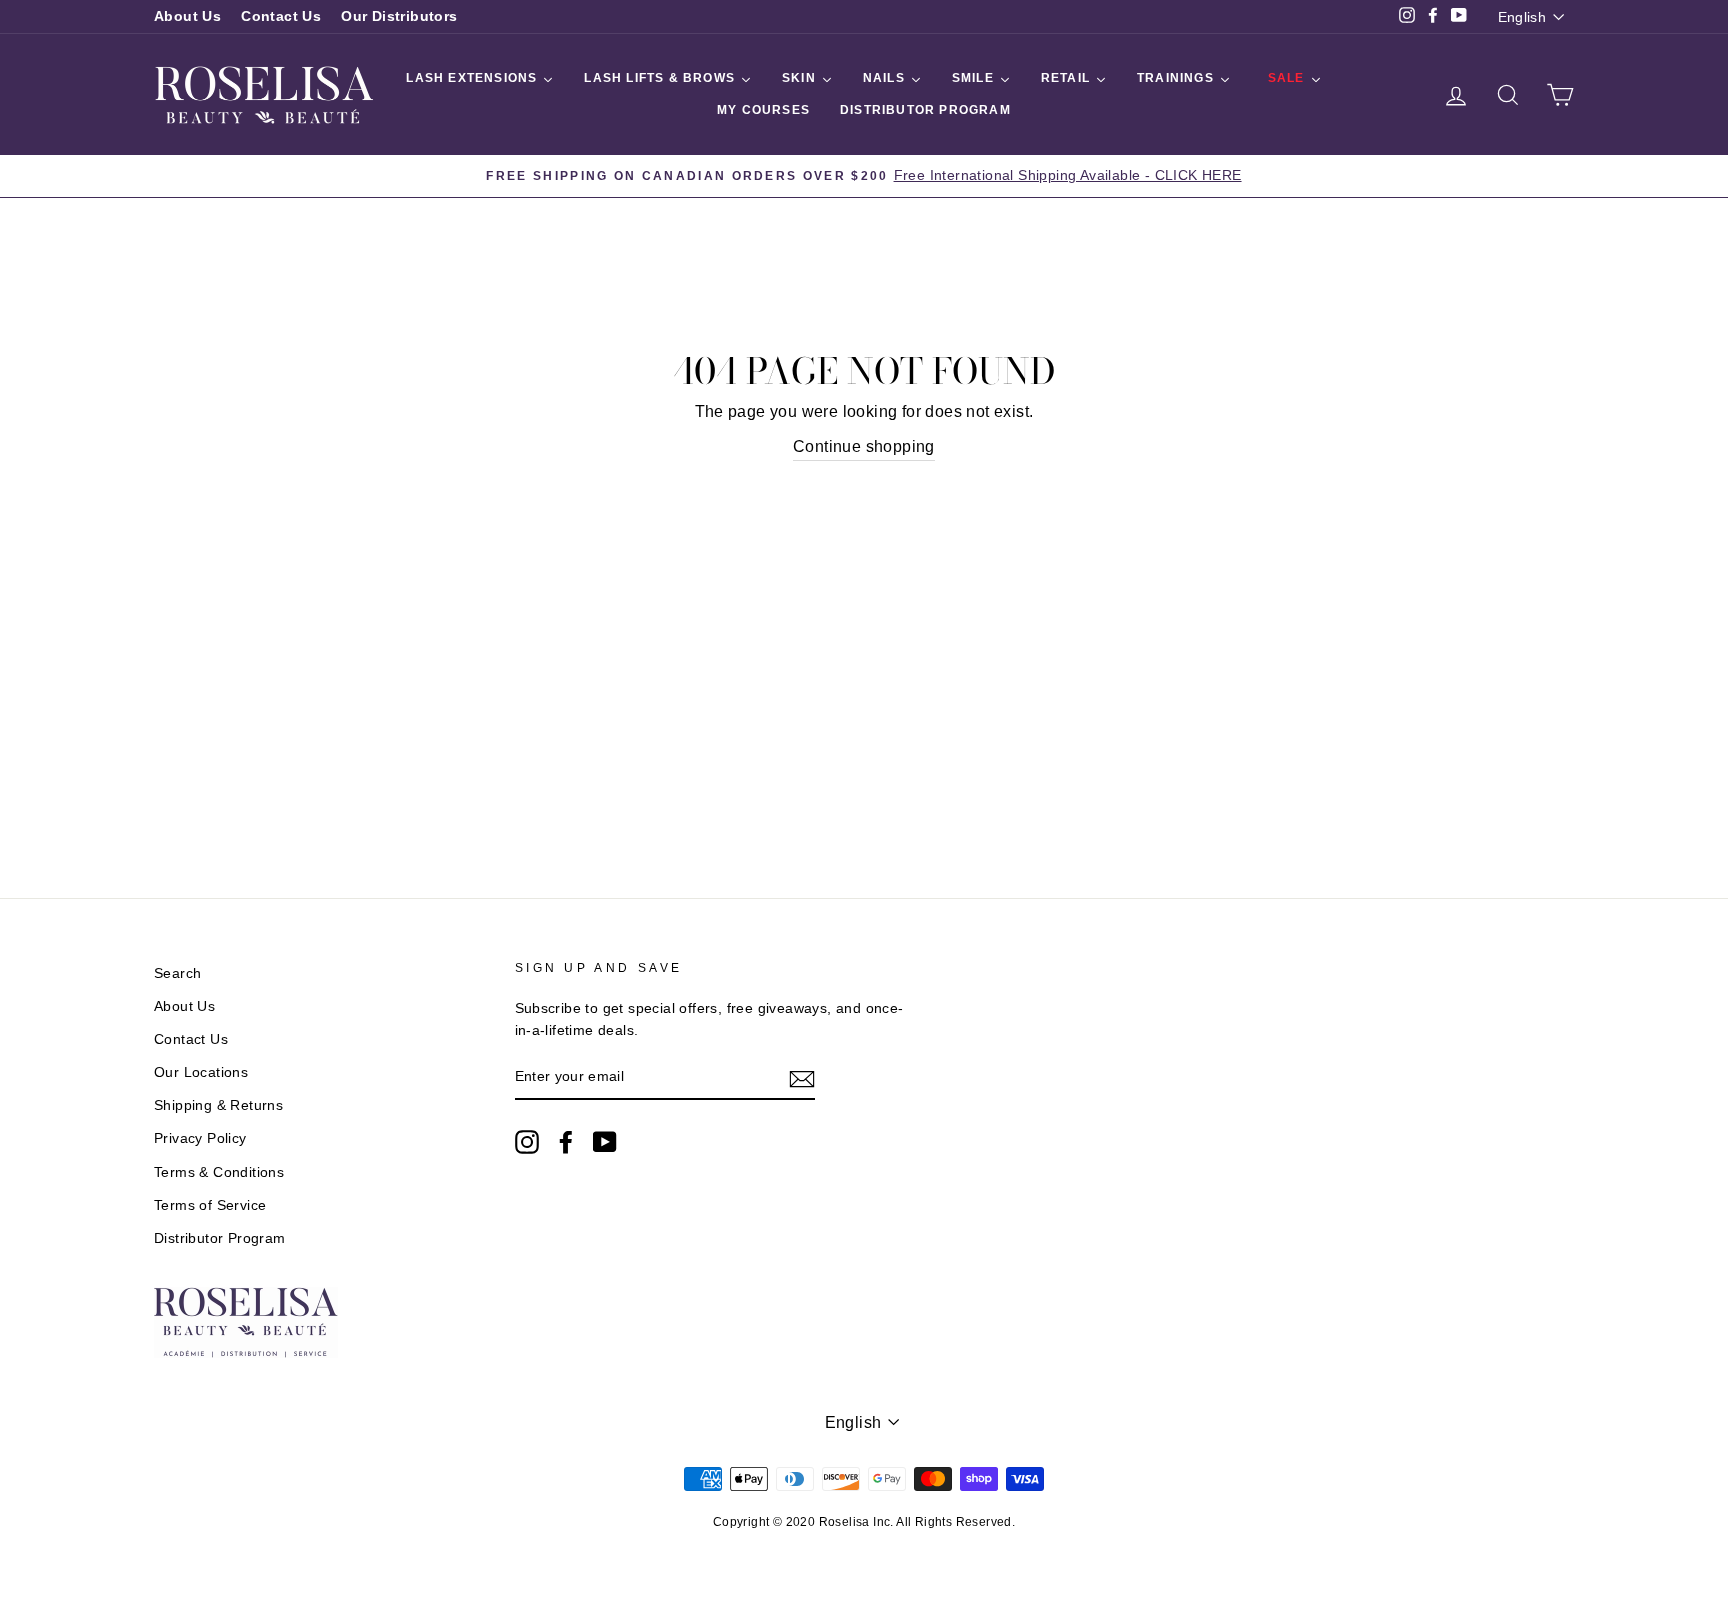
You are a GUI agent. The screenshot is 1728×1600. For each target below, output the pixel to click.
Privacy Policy (200, 1138)
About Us (187, 16)
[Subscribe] (802, 1078)
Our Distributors (399, 16)
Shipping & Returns (218, 1105)
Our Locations (201, 1072)
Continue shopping (864, 446)
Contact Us (281, 16)
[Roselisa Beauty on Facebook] (566, 1142)
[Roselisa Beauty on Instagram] (527, 1142)
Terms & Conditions (219, 1172)
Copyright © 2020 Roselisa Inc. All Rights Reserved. (864, 1522)
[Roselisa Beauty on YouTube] (605, 1142)
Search (177, 973)
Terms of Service (210, 1205)
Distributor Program (220, 1238)
